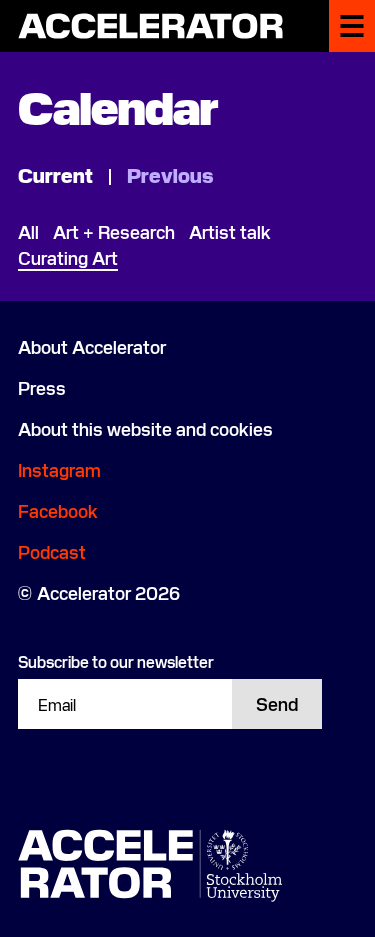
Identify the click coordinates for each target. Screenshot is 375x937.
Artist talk (230, 231)
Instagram (59, 469)
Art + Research (114, 231)
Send (277, 703)
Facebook (58, 510)
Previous (170, 174)
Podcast (52, 551)
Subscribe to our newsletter (116, 661)
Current (57, 174)
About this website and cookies (145, 428)
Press (42, 387)
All (28, 231)
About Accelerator (92, 346)
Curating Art (68, 257)
